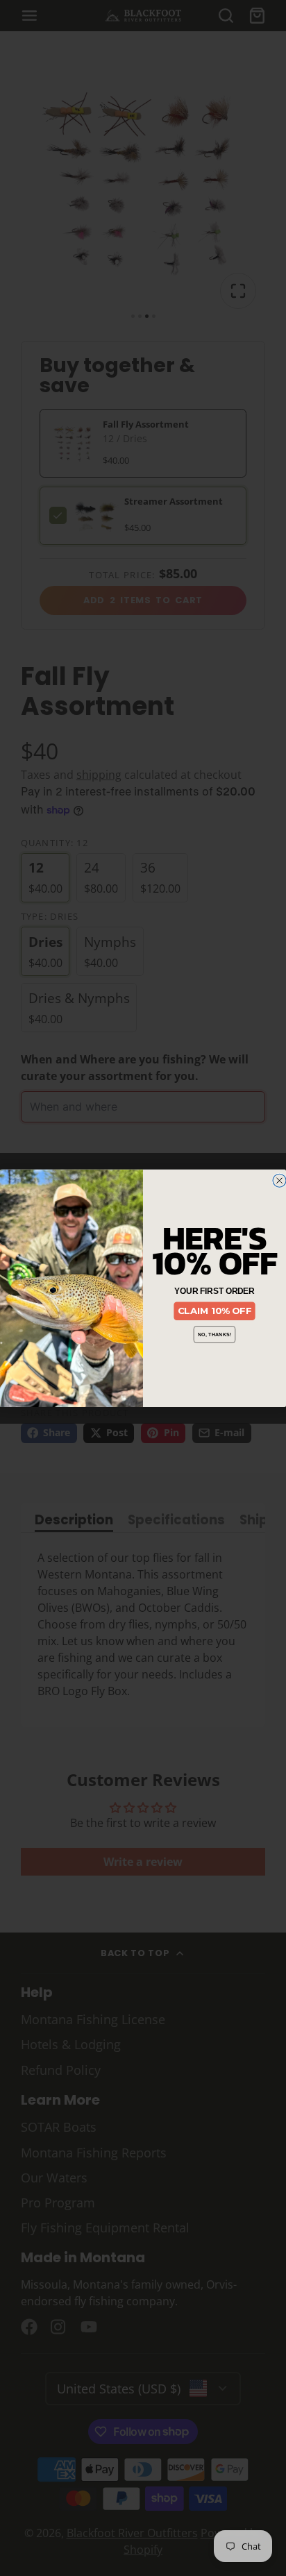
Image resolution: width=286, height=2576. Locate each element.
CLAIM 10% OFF (215, 1311)
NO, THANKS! (215, 1334)
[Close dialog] (279, 1180)
